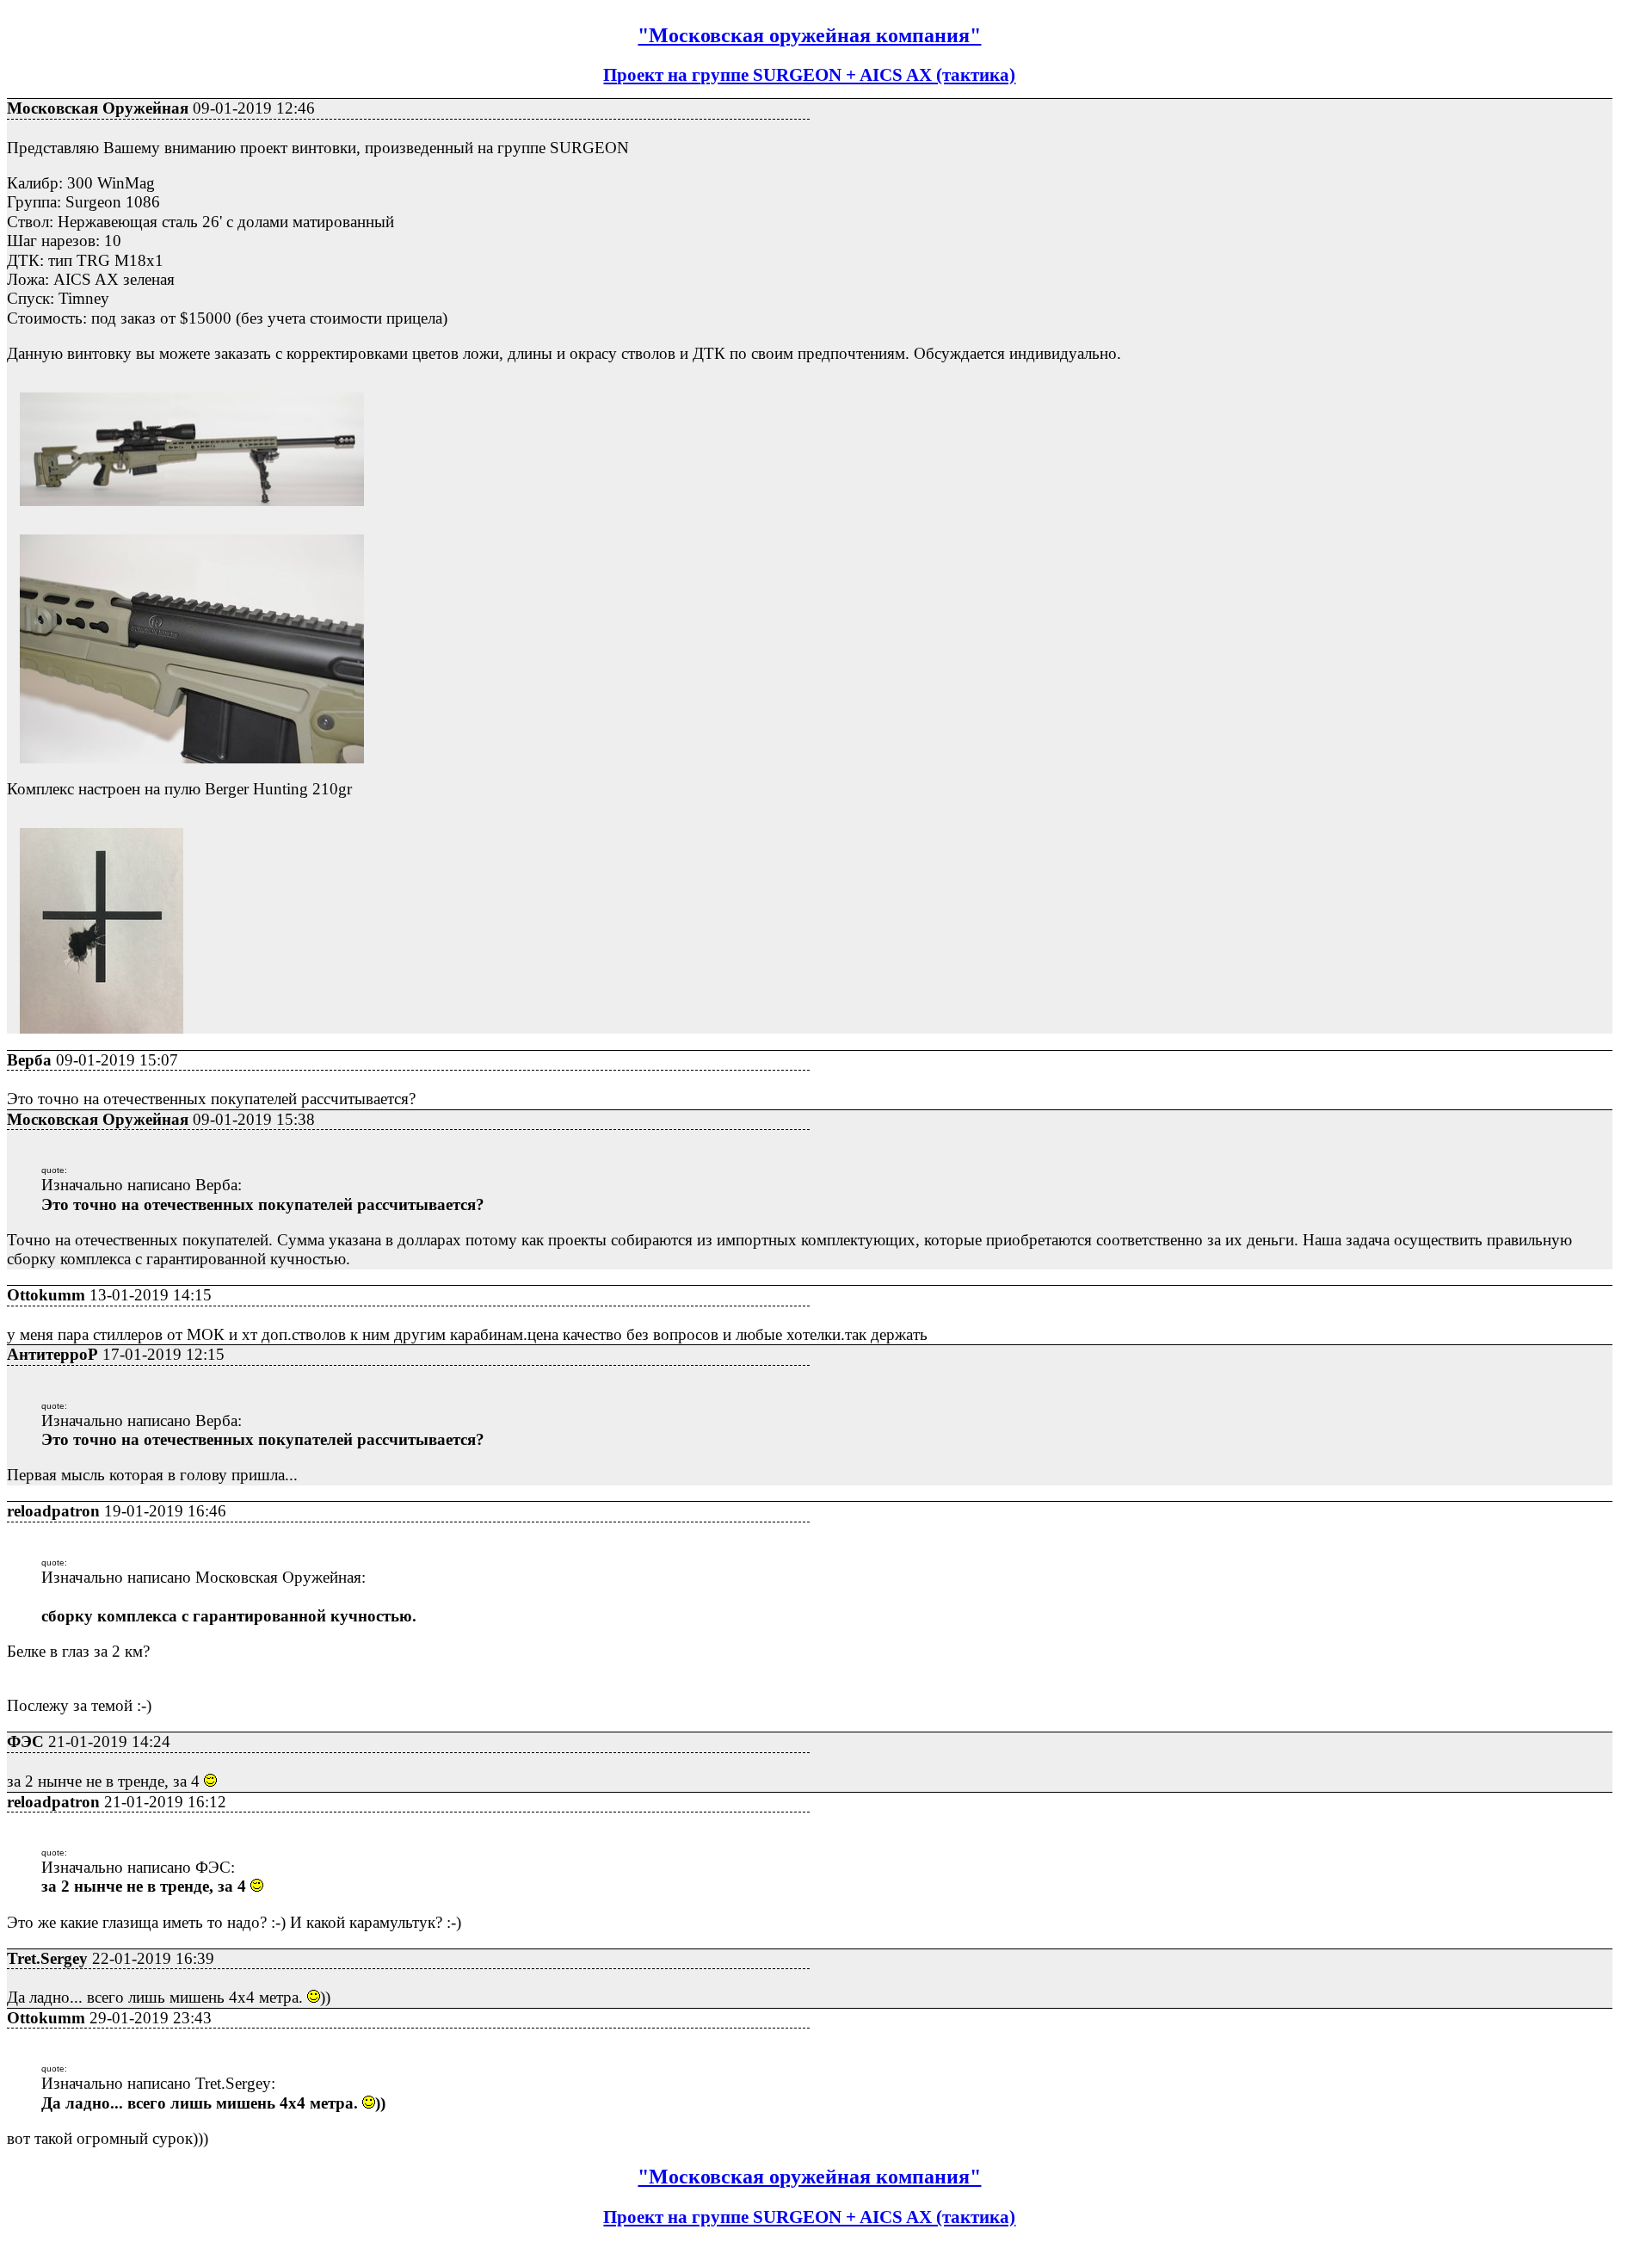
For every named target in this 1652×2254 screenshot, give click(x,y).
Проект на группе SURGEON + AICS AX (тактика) (809, 75)
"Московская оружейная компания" (809, 35)
